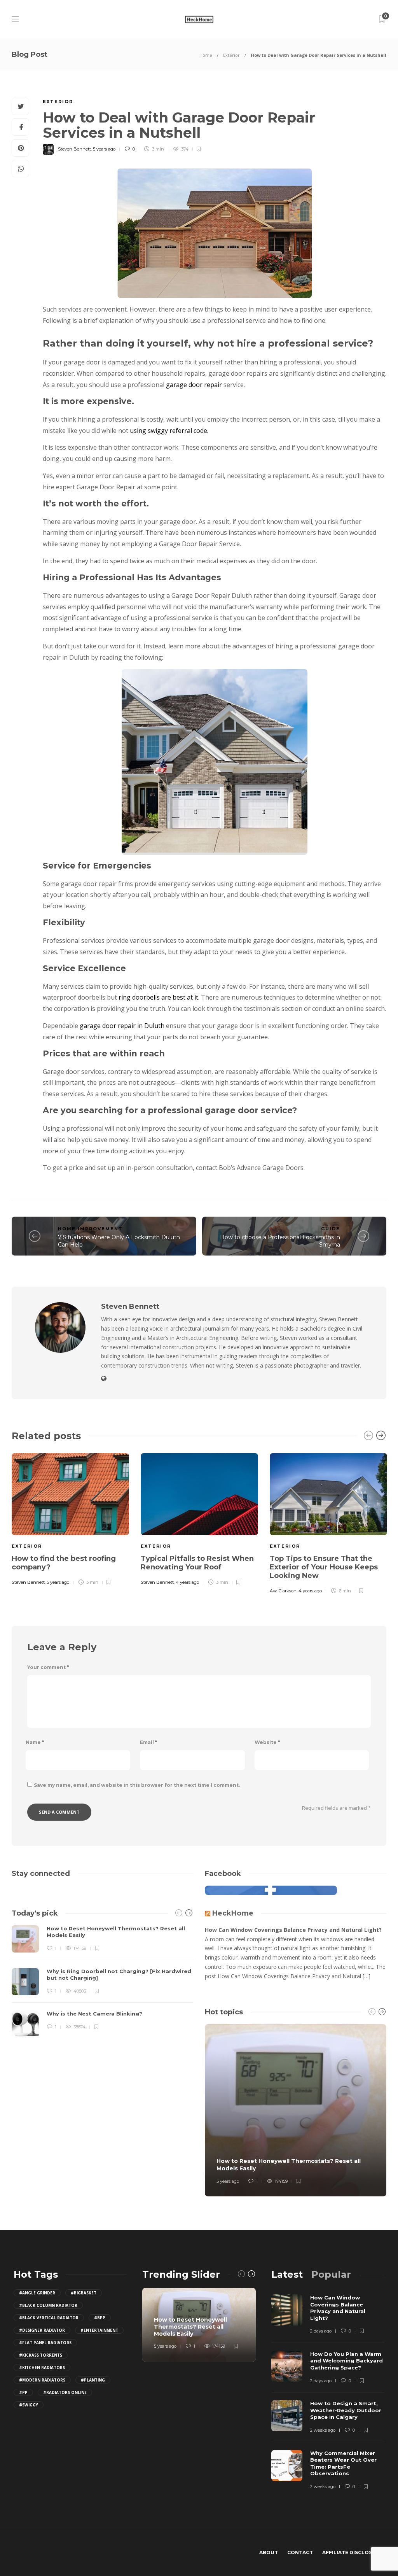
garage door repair (194, 385)
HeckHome (233, 1913)
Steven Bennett (74, 149)
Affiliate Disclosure (352, 2552)
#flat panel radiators (45, 2343)
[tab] (287, 2274)
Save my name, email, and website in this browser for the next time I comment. (137, 1785)
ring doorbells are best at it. (159, 997)
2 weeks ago (323, 2430)
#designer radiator (42, 2330)
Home (206, 55)
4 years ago (187, 1582)
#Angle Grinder (37, 2293)
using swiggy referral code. (169, 431)
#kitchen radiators (42, 2368)
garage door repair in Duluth (122, 1026)
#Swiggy (29, 2405)
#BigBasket (84, 2293)
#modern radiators (42, 2380)
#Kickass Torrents (41, 2355)
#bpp (100, 2318)
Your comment (48, 1667)
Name (35, 1742)
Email (148, 1742)
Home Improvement (90, 1229)
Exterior (231, 55)
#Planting (93, 2380)
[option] (70, 1518)
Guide (331, 1229)
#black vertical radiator (49, 2318)
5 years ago (104, 149)
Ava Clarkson (283, 1591)
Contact (300, 2552)
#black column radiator (48, 2305)
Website (267, 1742)
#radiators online (65, 2392)
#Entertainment (99, 2330)
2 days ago (321, 2331)
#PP (23, 2392)
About (269, 2552)
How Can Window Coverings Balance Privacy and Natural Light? (293, 1930)
